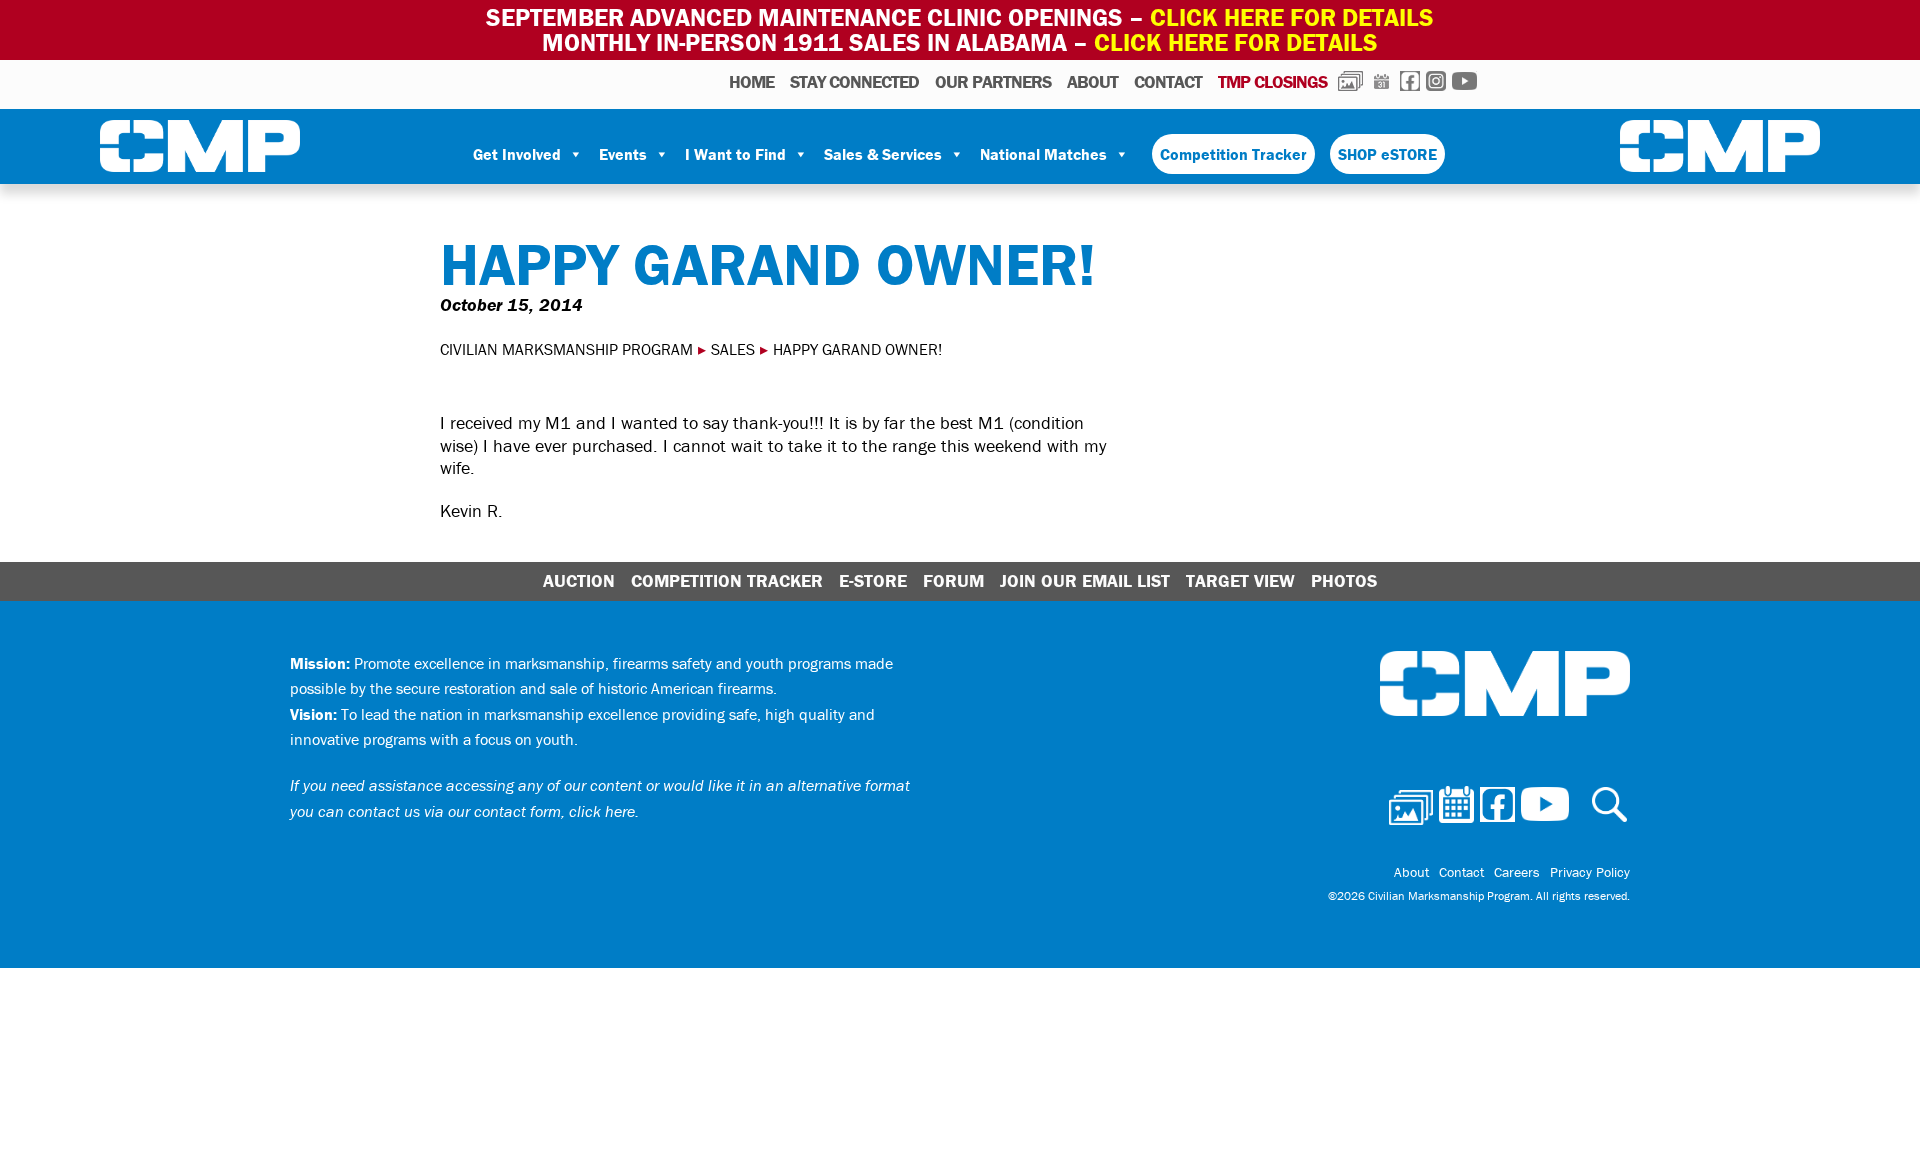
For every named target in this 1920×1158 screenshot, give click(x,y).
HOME (751, 81)
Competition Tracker (1233, 154)
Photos (1350, 81)
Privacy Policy (1590, 872)
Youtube (1464, 81)
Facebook (1410, 81)
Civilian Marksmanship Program (200, 150)
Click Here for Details (1236, 42)
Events (623, 154)
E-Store (873, 580)
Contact (1168, 81)
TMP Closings (1272, 81)
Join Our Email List (1085, 580)
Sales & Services (883, 154)
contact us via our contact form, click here (491, 811)
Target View (1240, 580)
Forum (953, 580)
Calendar (1381, 81)
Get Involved (517, 154)
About (1092, 81)
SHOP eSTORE (1387, 154)
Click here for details (1292, 17)
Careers (1517, 872)
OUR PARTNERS (993, 81)
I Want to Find (735, 154)
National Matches (1043, 154)
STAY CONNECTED (854, 81)
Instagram (1436, 81)
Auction (579, 580)
